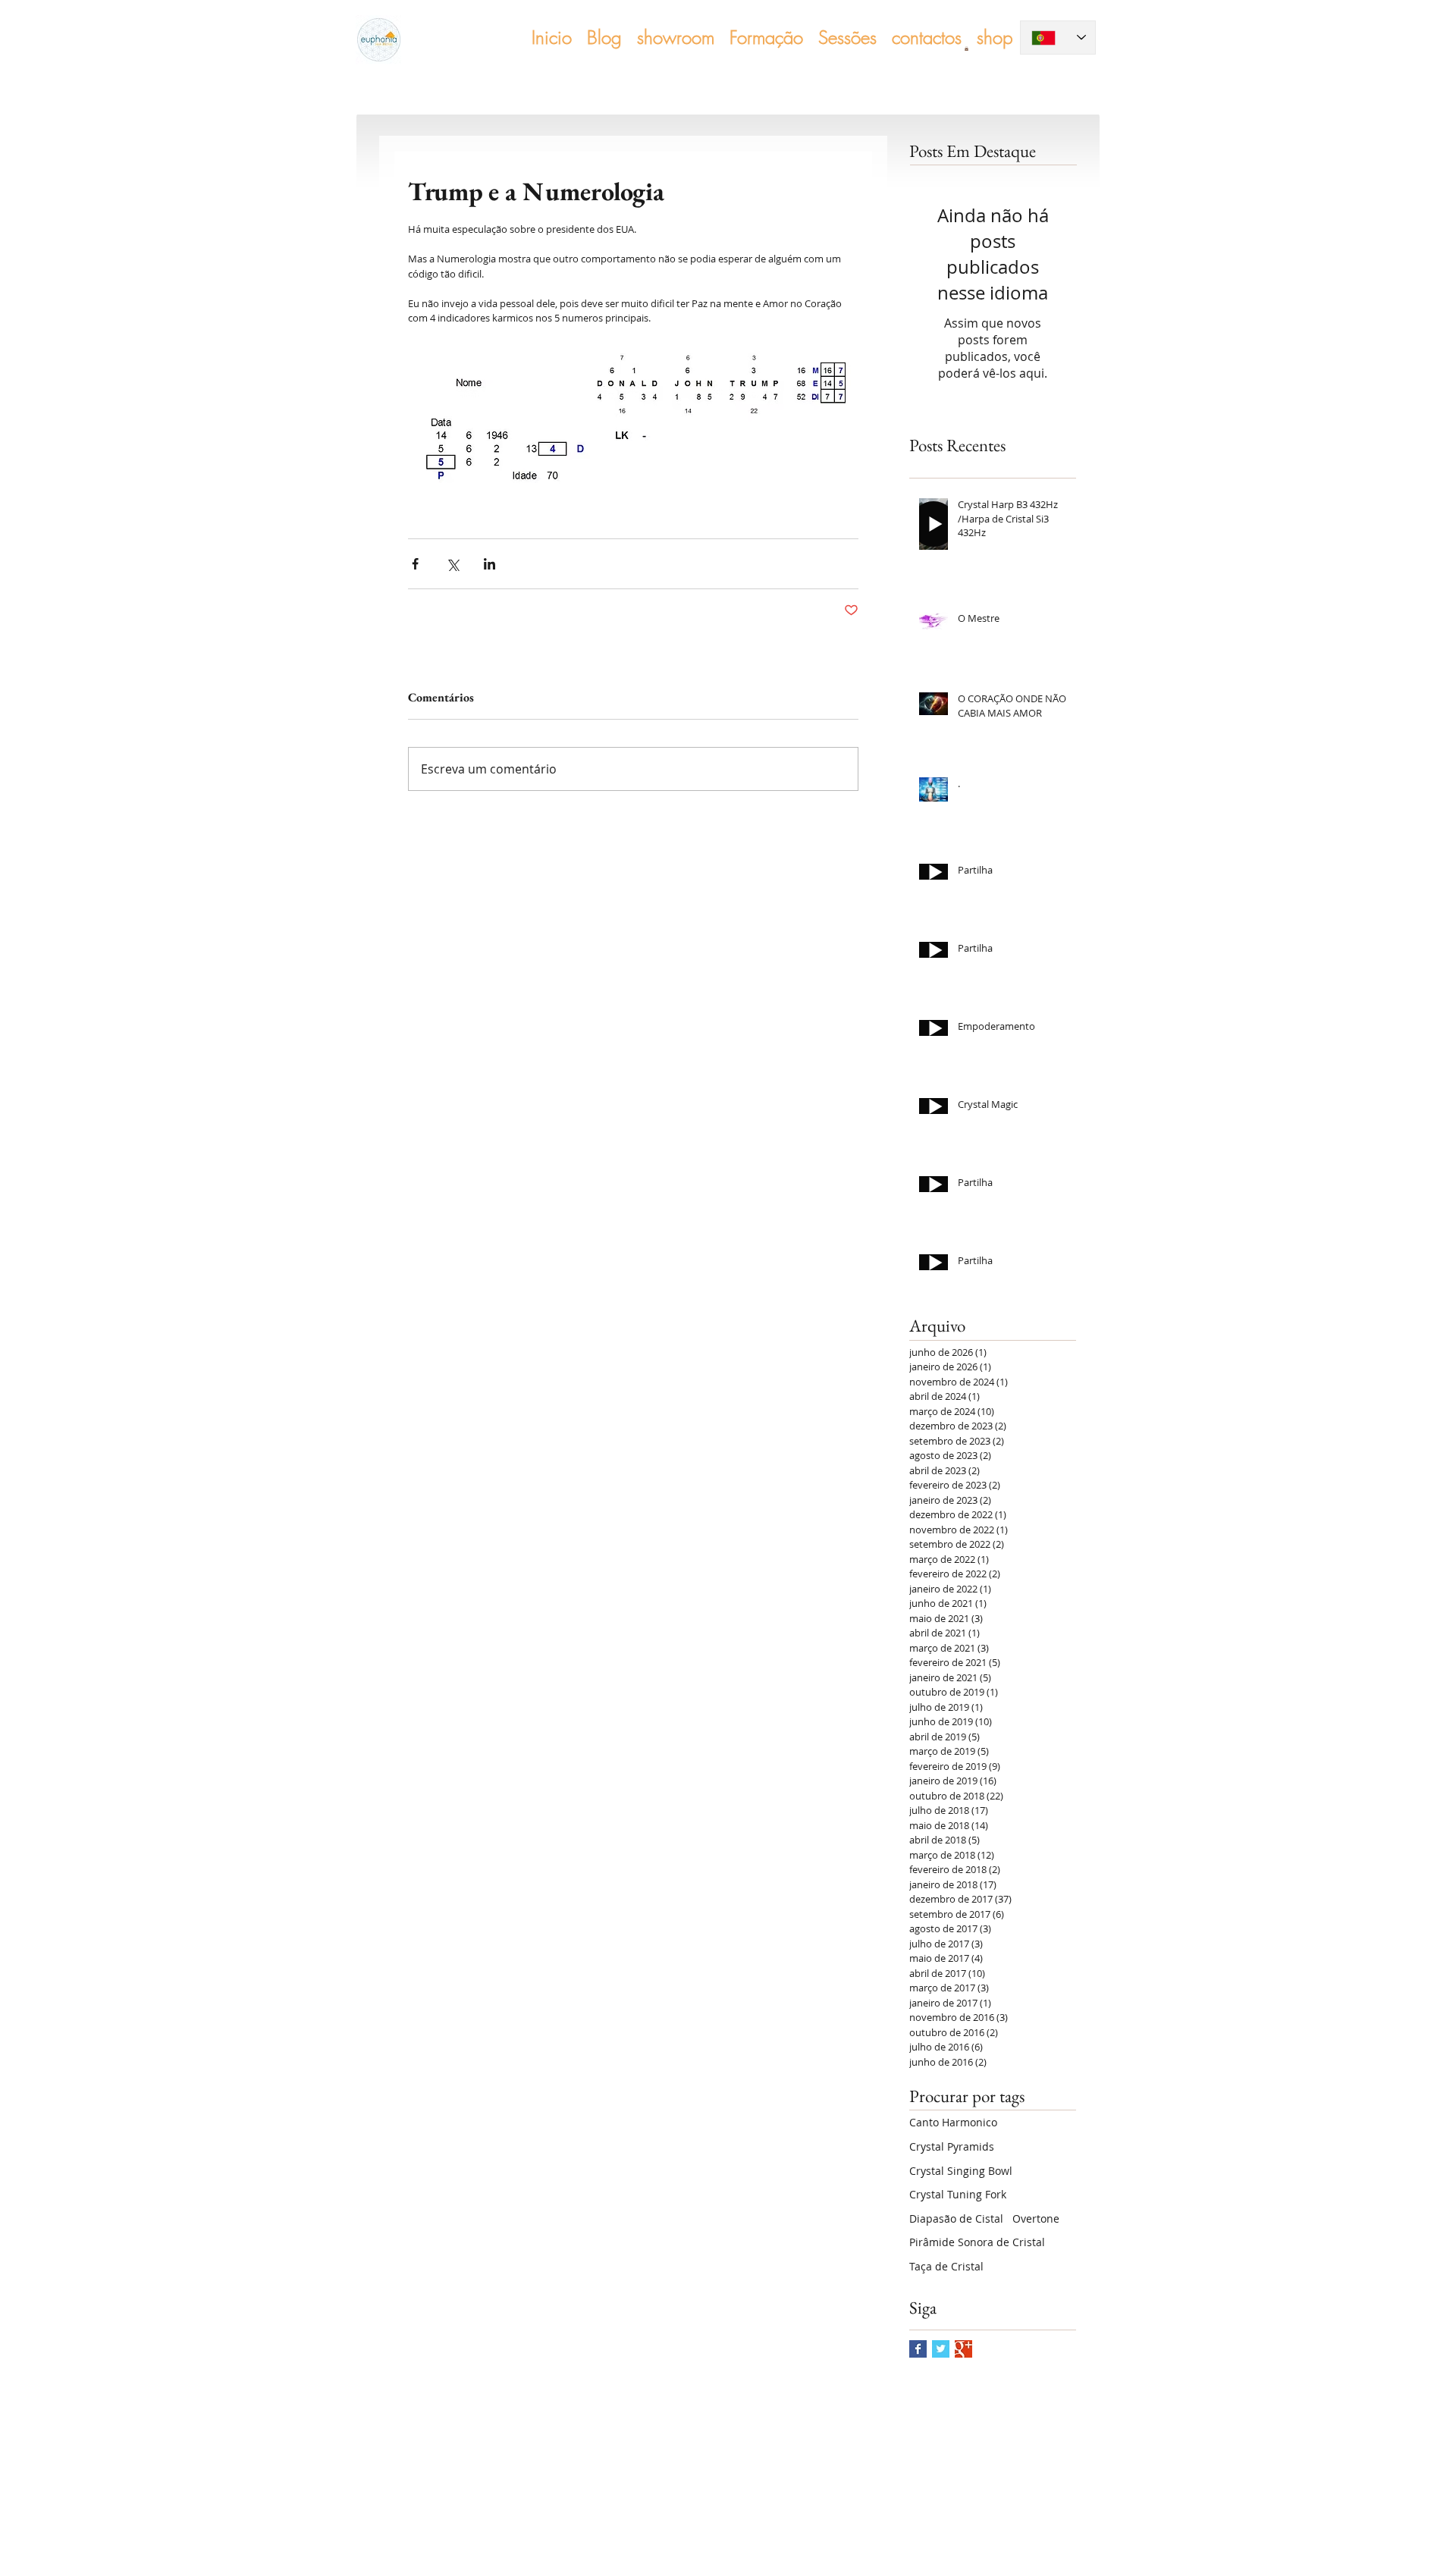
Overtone (1036, 2218)
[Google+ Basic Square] (963, 2349)
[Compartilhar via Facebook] (415, 564)
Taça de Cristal (946, 2266)
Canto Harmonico (953, 2122)
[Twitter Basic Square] (941, 2349)
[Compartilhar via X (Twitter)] (452, 564)
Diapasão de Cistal (956, 2218)
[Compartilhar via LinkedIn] (490, 564)
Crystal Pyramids (952, 2146)
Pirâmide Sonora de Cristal (977, 2242)
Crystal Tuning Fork (958, 2194)
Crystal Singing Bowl (961, 2171)
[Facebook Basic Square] (918, 2349)
